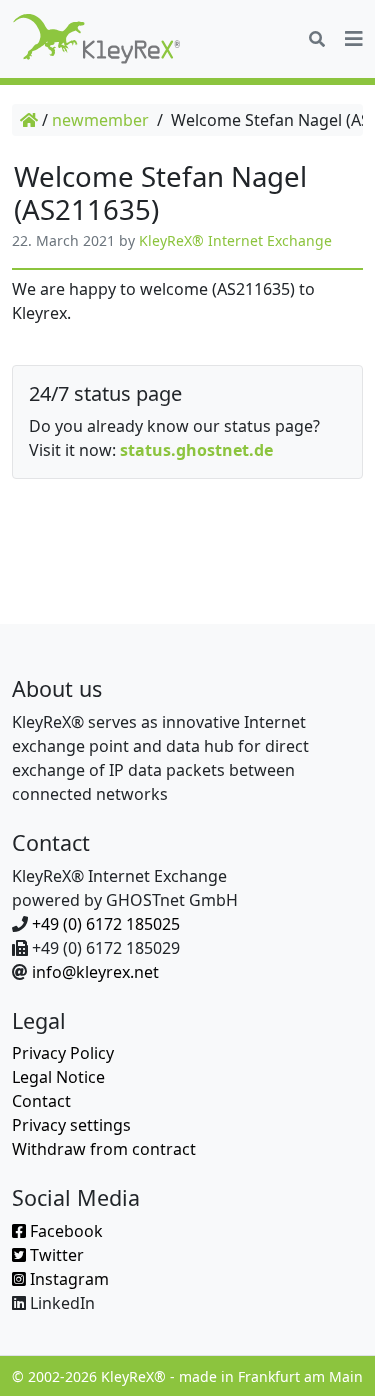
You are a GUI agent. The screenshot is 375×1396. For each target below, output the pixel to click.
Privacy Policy (63, 1053)
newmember (100, 120)
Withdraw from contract (104, 1149)
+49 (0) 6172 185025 (106, 924)
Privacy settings (71, 1125)
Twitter (55, 1255)
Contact (41, 1101)
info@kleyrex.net (95, 972)
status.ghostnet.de (196, 450)
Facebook (64, 1231)
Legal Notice (58, 1077)
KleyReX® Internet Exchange (235, 240)
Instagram (67, 1279)
